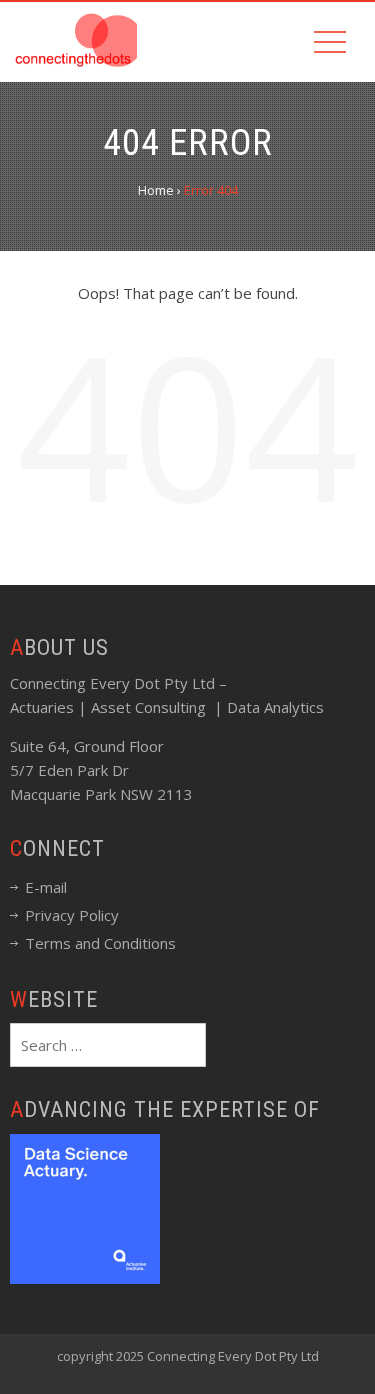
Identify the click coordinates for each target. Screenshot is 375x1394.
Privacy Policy (72, 915)
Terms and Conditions (100, 943)
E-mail (46, 887)
